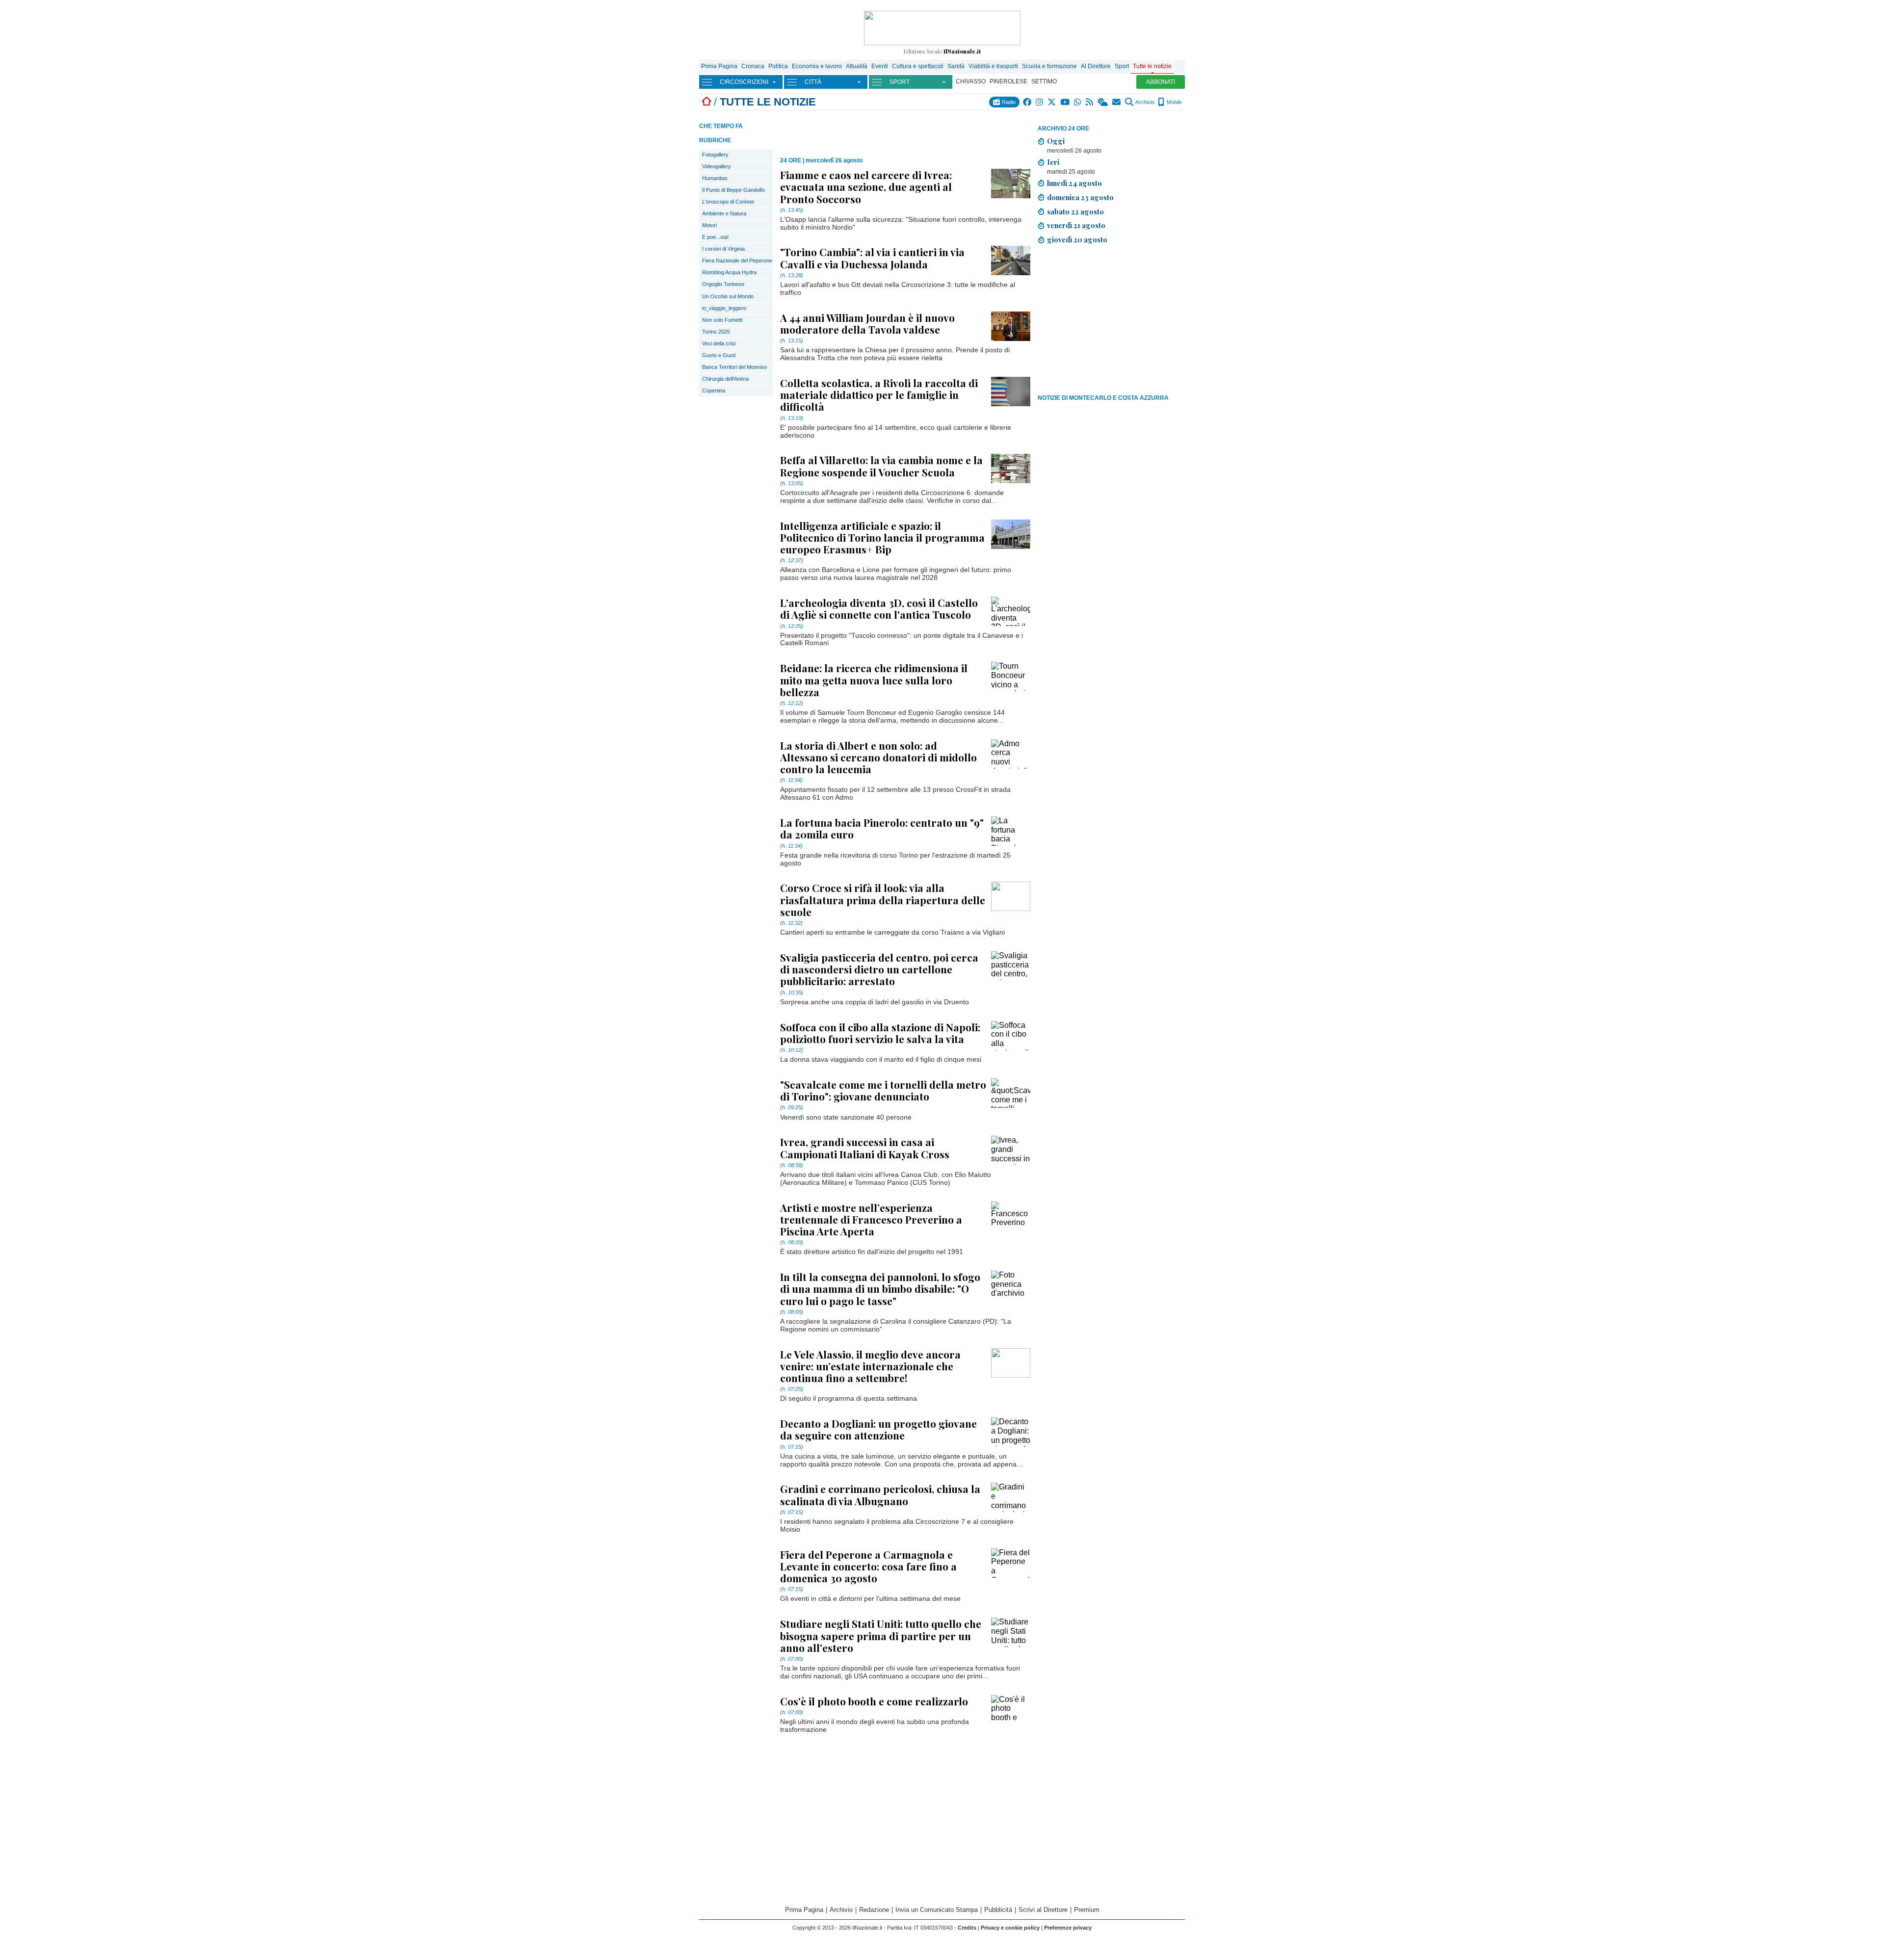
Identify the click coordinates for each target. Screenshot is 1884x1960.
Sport (1122, 66)
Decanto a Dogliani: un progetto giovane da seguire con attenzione (878, 1429)
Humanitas (715, 178)
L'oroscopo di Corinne (728, 202)
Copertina (714, 391)
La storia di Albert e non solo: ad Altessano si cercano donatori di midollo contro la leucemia (878, 757)
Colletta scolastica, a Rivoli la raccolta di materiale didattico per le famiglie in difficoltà (879, 394)
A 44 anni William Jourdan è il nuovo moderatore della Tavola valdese (867, 323)
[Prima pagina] (706, 102)
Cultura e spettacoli (918, 66)
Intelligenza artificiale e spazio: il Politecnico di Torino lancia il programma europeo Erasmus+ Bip (882, 537)
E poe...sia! (715, 237)
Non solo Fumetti (722, 320)
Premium (1087, 1910)
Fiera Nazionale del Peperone (737, 261)
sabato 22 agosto (1075, 211)
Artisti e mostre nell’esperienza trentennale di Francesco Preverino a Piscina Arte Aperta (871, 1219)
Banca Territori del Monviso (734, 367)
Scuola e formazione (1049, 66)
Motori (709, 225)
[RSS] (1090, 102)
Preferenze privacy (1068, 1928)
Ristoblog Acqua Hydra (729, 272)
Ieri (1053, 162)
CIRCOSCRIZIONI (744, 82)
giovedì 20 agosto (1077, 239)
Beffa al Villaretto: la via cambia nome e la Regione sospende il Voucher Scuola (881, 466)
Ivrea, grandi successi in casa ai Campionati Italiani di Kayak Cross (865, 1148)
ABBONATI (1161, 82)
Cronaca (753, 66)
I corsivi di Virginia (723, 249)
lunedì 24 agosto (1074, 183)
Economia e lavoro (817, 66)
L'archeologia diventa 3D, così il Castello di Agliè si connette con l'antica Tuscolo (879, 608)
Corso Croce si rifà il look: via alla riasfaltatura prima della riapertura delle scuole (883, 899)
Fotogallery (715, 155)
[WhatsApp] (1078, 102)
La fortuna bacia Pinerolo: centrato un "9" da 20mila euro (882, 828)
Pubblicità (998, 1910)
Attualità (857, 66)
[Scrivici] (1117, 102)
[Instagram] (1040, 102)
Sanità (956, 66)
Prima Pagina (719, 66)
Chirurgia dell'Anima (725, 379)
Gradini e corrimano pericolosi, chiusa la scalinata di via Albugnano (880, 1494)
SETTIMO (1044, 81)
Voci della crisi (719, 343)
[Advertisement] (1111, 321)
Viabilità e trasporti (993, 66)
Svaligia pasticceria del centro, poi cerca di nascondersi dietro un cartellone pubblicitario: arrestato (879, 969)
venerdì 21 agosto (1076, 225)
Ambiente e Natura (724, 213)
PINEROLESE (1008, 81)
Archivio (1144, 102)
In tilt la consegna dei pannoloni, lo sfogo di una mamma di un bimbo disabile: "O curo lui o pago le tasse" (880, 1288)
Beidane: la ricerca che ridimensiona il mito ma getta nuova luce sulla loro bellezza (874, 679)
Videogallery (717, 166)
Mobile (1174, 102)
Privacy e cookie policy (1010, 1928)
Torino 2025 (716, 332)
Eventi (880, 66)
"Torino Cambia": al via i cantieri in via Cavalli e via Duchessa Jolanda (872, 258)
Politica (778, 66)
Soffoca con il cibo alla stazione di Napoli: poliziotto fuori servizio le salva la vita (880, 1033)
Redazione (874, 1910)
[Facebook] (1028, 102)
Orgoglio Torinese (723, 284)
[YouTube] (1065, 102)
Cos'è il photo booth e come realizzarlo (874, 1701)
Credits (967, 1928)
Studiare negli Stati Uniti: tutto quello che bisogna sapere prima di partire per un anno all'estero (881, 1635)
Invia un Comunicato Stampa (937, 1910)
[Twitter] (1052, 102)
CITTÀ (813, 82)
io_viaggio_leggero (724, 308)
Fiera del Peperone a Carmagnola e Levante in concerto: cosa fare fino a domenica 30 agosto (868, 1566)
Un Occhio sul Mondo (728, 296)
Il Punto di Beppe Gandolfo (733, 190)
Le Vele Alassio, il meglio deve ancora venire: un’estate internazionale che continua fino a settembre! (870, 1366)
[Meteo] (1103, 102)
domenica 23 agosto (1080, 197)
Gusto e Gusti (719, 355)
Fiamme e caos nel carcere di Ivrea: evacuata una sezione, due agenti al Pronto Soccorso (866, 186)
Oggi (1056, 141)
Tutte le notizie (1152, 66)
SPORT (900, 82)
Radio (1008, 102)
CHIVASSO (971, 81)
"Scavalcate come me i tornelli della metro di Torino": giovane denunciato (883, 1090)
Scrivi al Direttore (1043, 1910)
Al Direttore (1096, 66)
